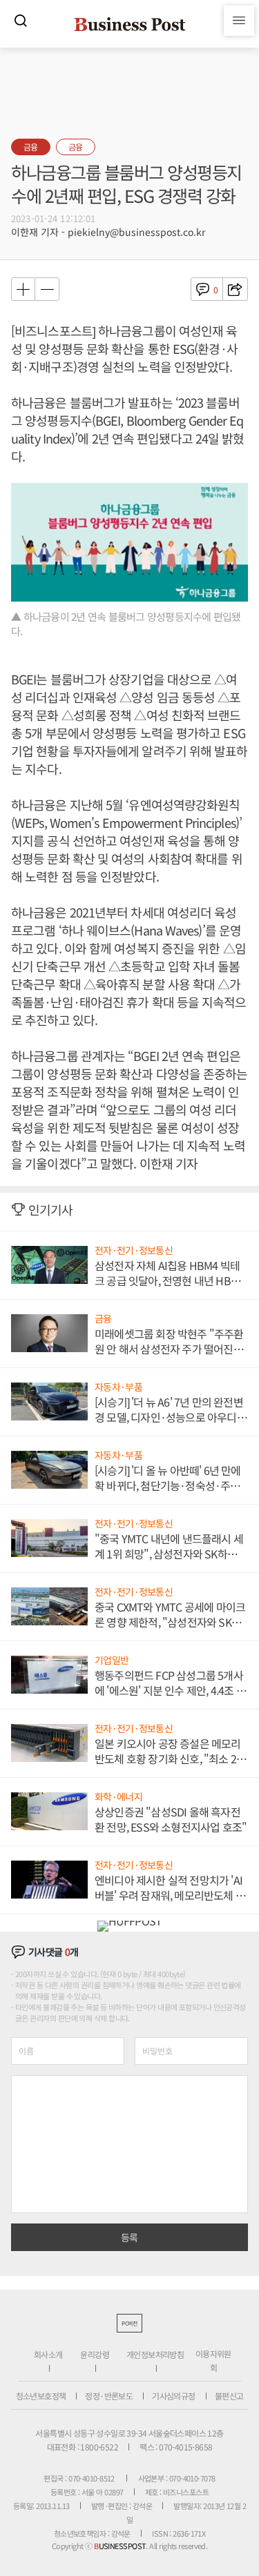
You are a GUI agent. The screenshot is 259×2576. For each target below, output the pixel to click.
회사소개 (48, 2354)
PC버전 (129, 2323)
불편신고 (229, 2396)
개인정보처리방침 (155, 2354)
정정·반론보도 (109, 2396)
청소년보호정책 (41, 2396)
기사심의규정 (173, 2396)
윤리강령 (95, 2354)
